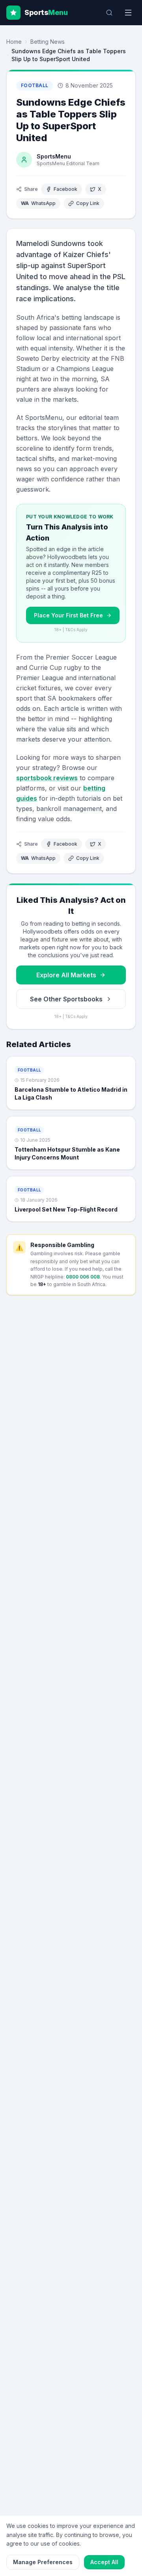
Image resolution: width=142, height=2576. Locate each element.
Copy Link (88, 203)
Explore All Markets (66, 975)
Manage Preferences (43, 2562)
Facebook (65, 189)
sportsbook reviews (47, 778)
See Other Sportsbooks (66, 999)
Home (14, 42)
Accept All (104, 2562)
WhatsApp (38, 203)
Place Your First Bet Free (68, 615)
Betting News (48, 42)
